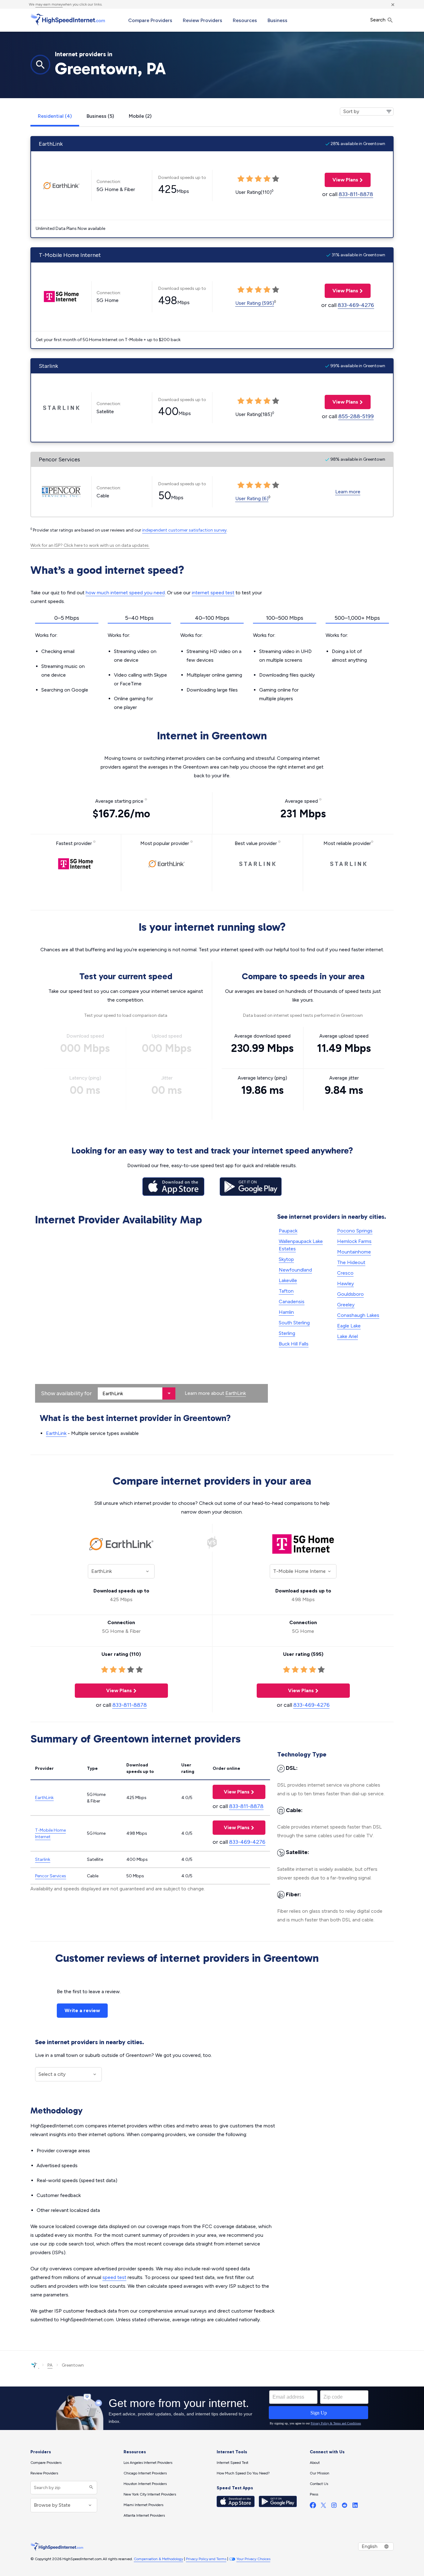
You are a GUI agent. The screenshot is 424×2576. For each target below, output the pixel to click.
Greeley (346, 1305)
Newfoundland (295, 1270)
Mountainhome (354, 1252)
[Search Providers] (90, 2488)
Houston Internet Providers (145, 2484)
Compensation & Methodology (158, 2559)
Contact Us (319, 2484)
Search (379, 20)
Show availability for (66, 1393)
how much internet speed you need (125, 593)
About (315, 2463)
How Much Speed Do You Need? (243, 2473)
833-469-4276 (356, 305)
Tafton (286, 1291)
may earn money (49, 4)
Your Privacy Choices (253, 2559)
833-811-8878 (356, 194)
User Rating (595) (255, 303)
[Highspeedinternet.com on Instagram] (334, 2507)
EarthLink (236, 1393)
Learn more (348, 492)
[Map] (151, 1316)
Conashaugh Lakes (358, 1315)
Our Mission (320, 2473)
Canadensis (292, 1302)
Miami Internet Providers (143, 2505)
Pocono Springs (355, 1231)
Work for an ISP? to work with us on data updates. (90, 545)
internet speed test (213, 593)
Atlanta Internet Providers (144, 2515)
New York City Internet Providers (150, 2494)
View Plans (341, 180)
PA (50, 2365)
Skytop (286, 1259)
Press (314, 2494)
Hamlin (286, 1312)
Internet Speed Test (232, 2463)
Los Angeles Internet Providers (148, 2463)
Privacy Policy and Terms (206, 2559)
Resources (245, 20)
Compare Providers (150, 20)
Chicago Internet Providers (145, 2473)
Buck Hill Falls (294, 1344)
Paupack (288, 1231)
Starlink (43, 1859)
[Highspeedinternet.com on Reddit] (345, 2507)
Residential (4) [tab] (55, 116)
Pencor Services (51, 1876)
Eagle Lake (349, 1326)
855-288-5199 (356, 416)
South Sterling (294, 1323)
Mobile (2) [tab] (140, 116)
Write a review (82, 2010)
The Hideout (351, 1262)
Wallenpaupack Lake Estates (301, 1245)
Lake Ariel (347, 1336)
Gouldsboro (350, 1294)
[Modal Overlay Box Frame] (212, 2408)
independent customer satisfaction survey (184, 530)
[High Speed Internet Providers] (68, 20)
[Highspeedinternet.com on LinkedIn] (355, 2507)
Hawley (345, 1283)
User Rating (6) (252, 498)
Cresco (345, 1273)
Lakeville (288, 1280)
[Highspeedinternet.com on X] (323, 2507)
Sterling (287, 1333)
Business (277, 20)
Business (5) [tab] (100, 116)
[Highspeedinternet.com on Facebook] (313, 2507)
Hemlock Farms (354, 1241)
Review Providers (203, 20)
